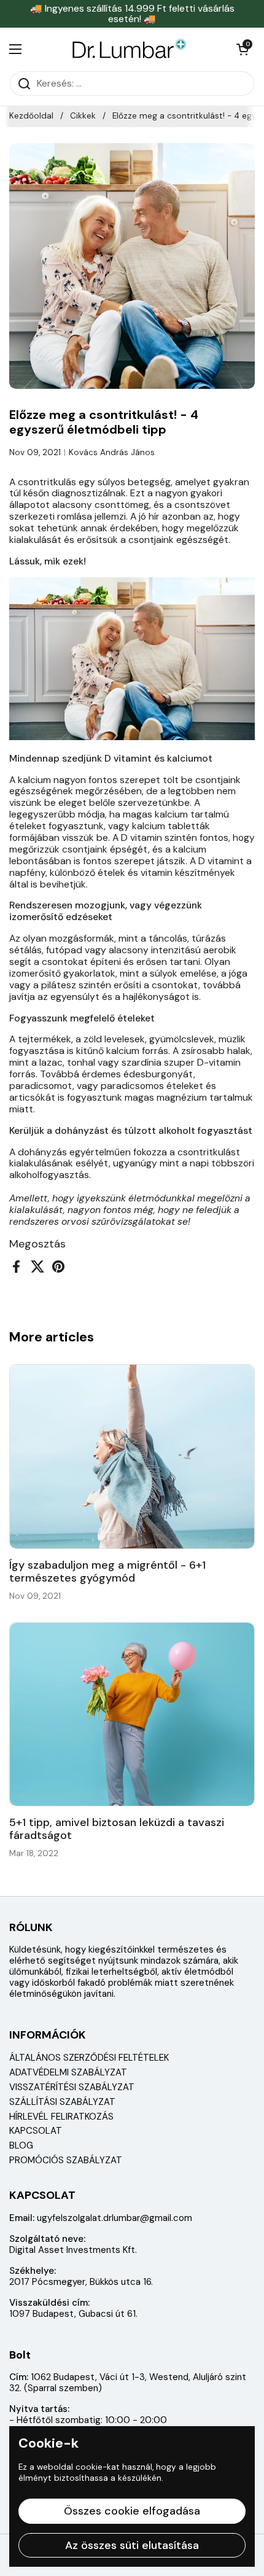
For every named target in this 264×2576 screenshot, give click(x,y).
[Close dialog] (247, 1199)
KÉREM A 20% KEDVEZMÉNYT (195, 1351)
